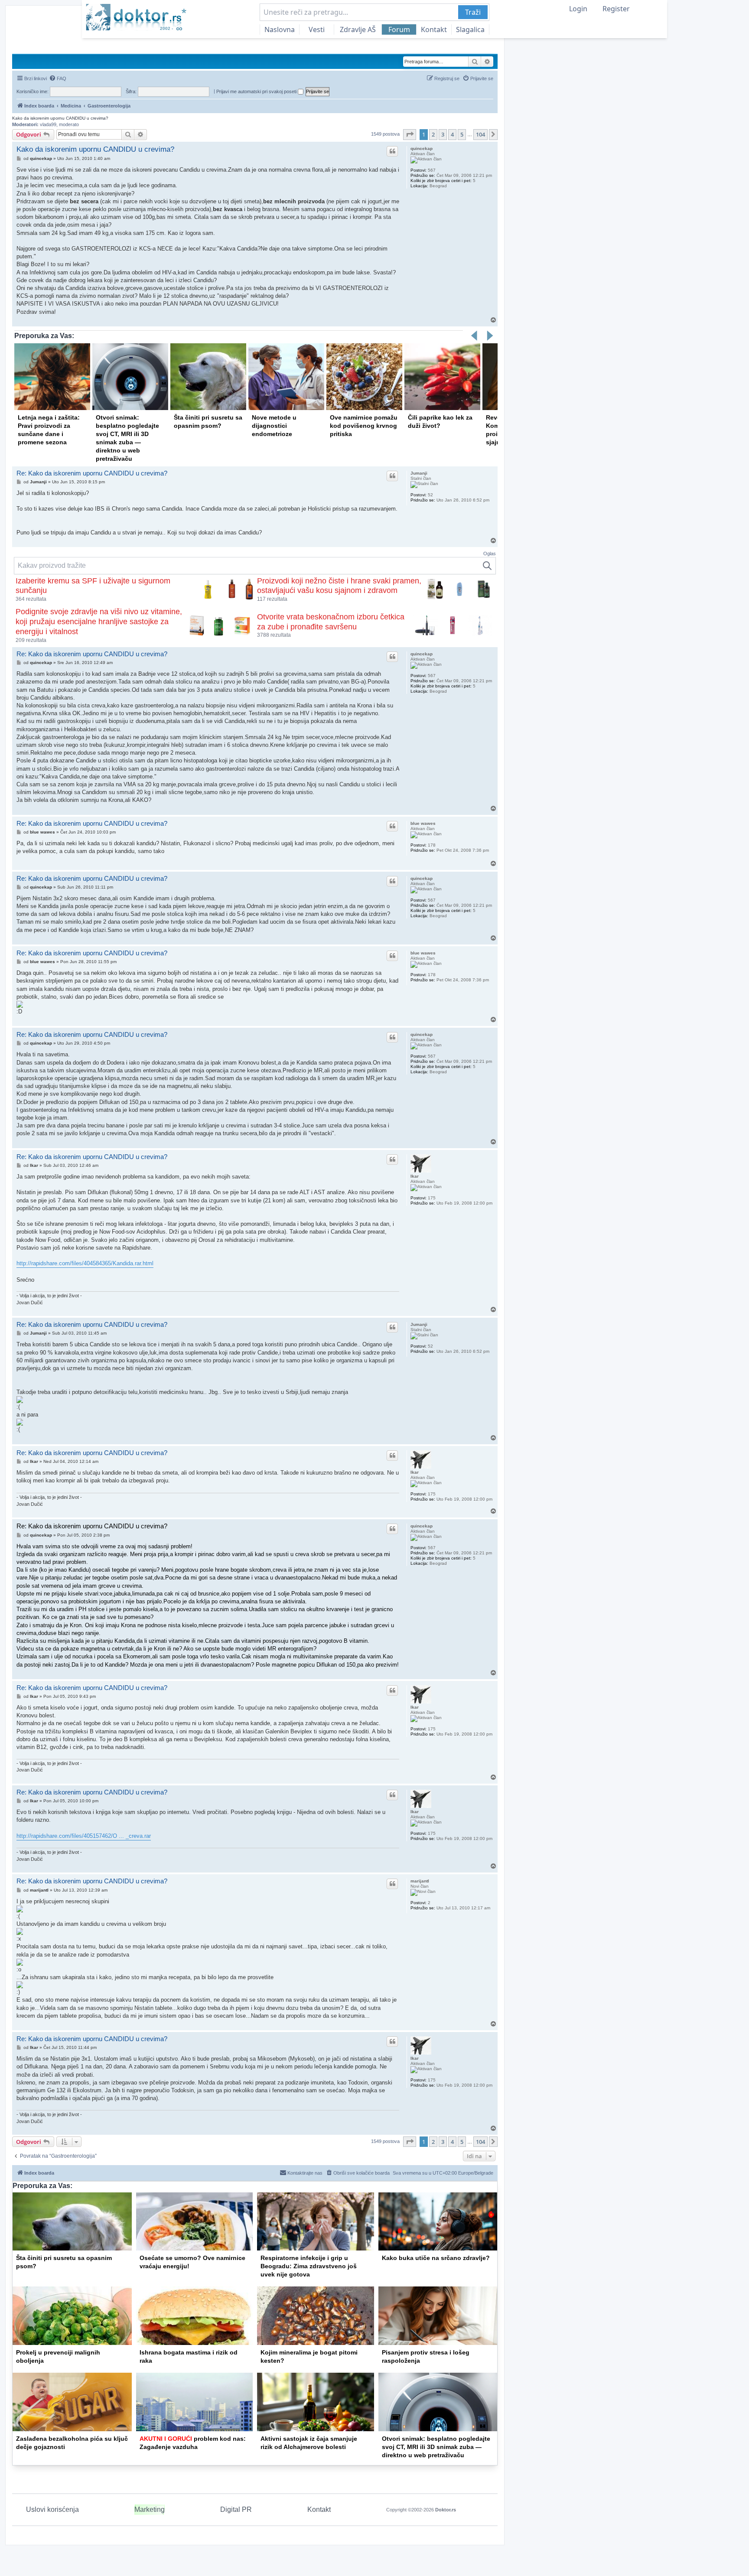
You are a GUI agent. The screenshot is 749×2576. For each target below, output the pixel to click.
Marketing (150, 2509)
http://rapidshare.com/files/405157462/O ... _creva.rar (84, 1836)
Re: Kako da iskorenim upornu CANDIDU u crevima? (92, 473)
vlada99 (48, 124)
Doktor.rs (446, 2510)
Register (616, 9)
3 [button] (443, 134)
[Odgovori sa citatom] (392, 151)
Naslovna (280, 29)
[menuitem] (58, 78)
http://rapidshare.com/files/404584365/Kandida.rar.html (85, 1263)
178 (432, 845)
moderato (69, 124)
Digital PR (236, 2509)
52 (430, 495)
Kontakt (434, 29)
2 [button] (433, 134)
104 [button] (480, 134)
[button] (410, 134)
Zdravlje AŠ (358, 29)
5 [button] (462, 134)
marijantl (420, 1881)
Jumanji (419, 473)
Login (578, 9)
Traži (473, 12)
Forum (399, 29)
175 (432, 1198)
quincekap (422, 148)
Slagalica (470, 29)
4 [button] (452, 134)
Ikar (415, 1176)
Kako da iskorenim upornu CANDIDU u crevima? (60, 118)
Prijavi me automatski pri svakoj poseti (257, 91)
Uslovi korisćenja (52, 2509)
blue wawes (423, 823)
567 (432, 170)
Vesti (317, 29)
